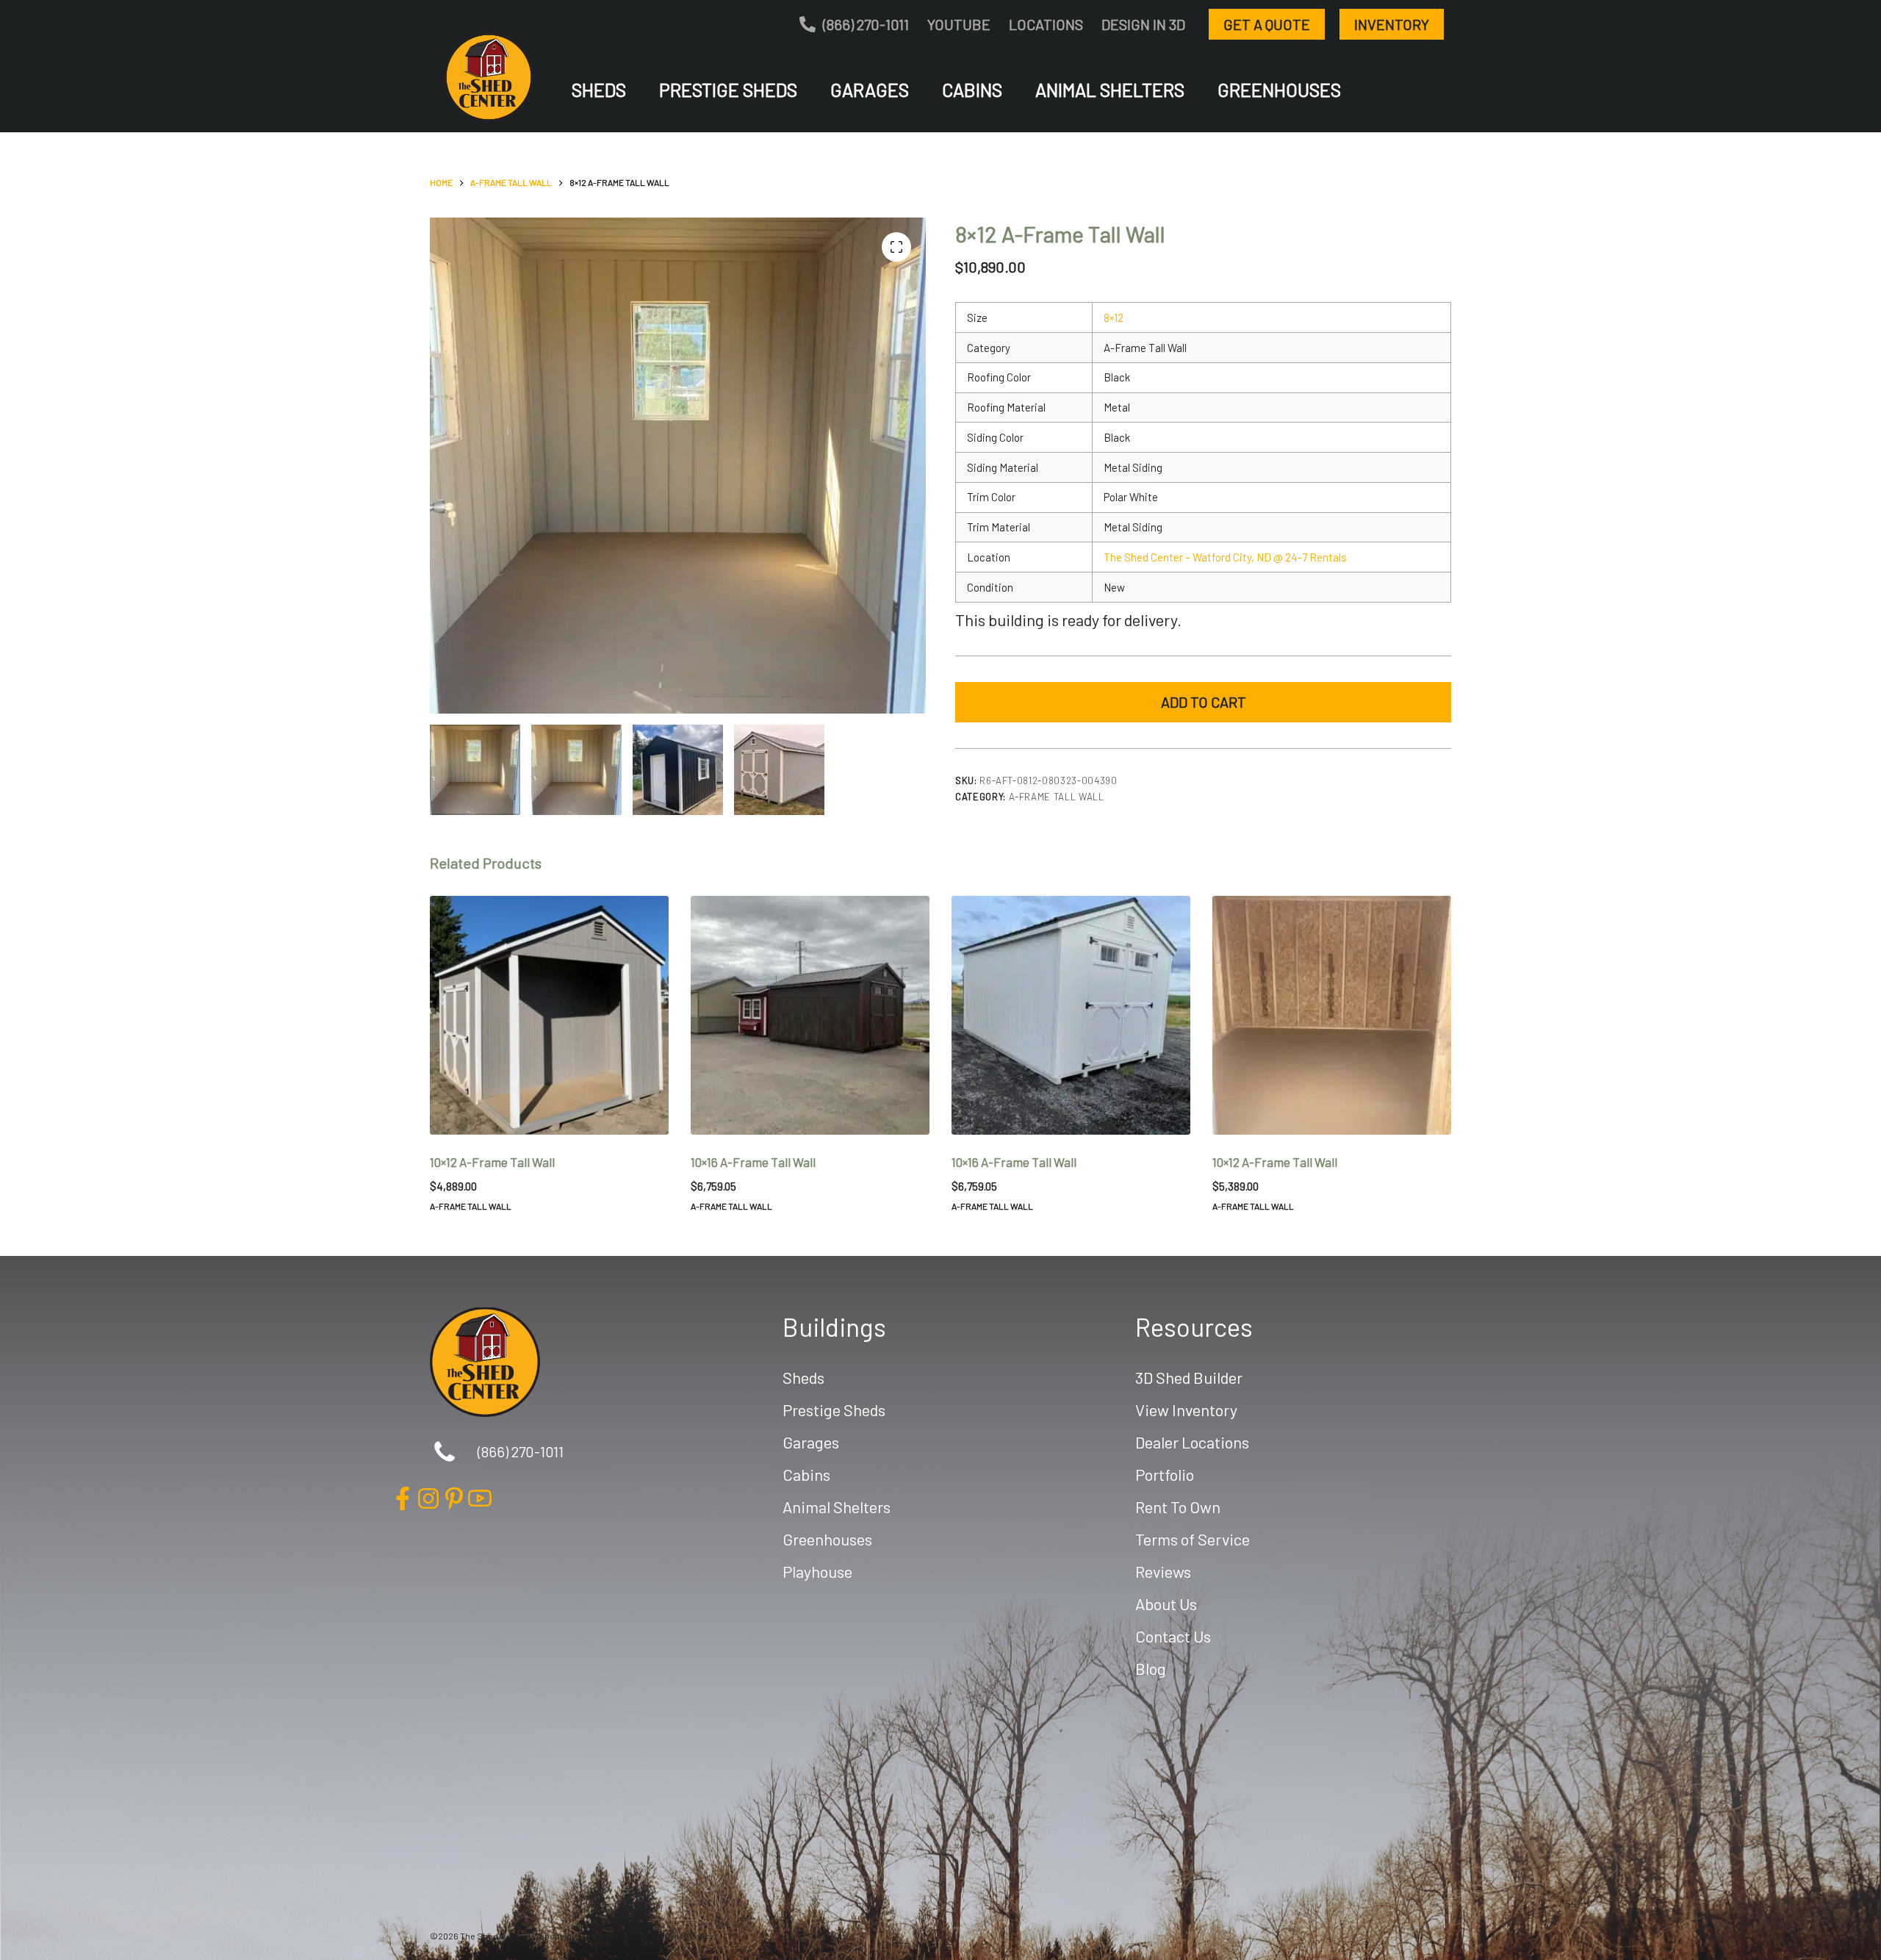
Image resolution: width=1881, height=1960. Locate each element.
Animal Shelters (1110, 90)
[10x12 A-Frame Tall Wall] (549, 1015)
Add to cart (1204, 702)
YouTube (959, 24)
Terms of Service (1193, 1539)
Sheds (599, 90)
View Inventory (1186, 1410)
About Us (1166, 1604)
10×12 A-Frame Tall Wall (492, 1162)
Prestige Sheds (728, 90)
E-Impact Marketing (616, 1936)
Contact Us (1173, 1636)
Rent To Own (1178, 1507)
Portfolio (1165, 1474)
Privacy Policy (687, 1936)
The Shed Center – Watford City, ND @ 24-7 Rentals (1225, 557)
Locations (1046, 24)
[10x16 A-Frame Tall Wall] (810, 1015)
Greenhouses (1279, 90)
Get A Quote (1267, 24)
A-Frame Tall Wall (1057, 797)
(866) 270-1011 (866, 24)
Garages (870, 90)
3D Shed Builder (1189, 1377)
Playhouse (817, 1571)
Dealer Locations (1192, 1442)
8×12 (1114, 317)
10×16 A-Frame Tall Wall (753, 1162)
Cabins (972, 90)
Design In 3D (1143, 24)
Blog (1151, 1668)
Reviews (1163, 1571)
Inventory (1392, 24)
